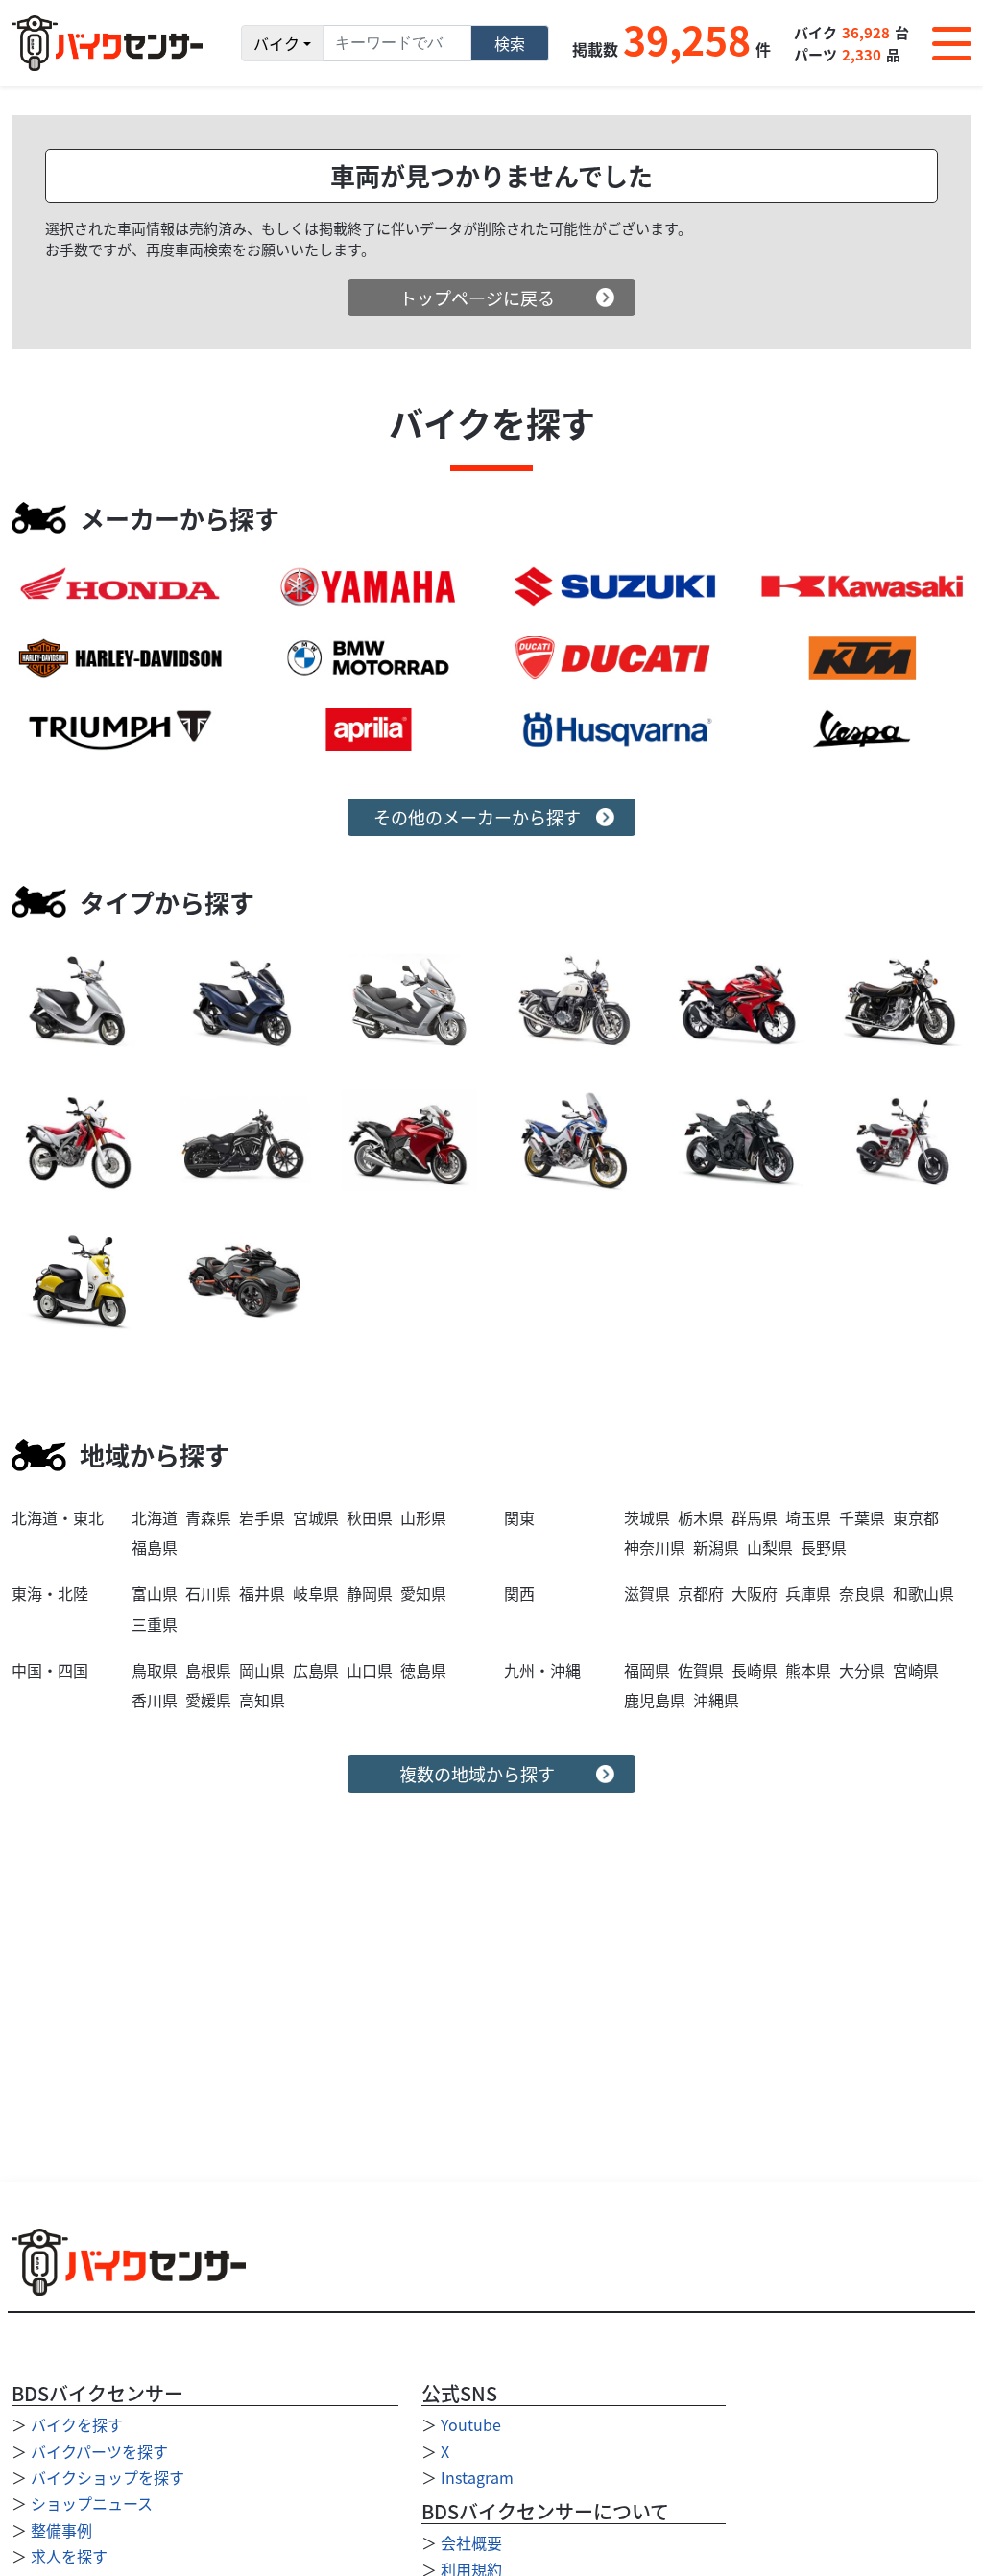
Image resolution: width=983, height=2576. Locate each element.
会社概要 (471, 2542)
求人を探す (69, 2556)
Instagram (477, 2477)
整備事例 (61, 2530)
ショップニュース (92, 2503)
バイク (276, 43)
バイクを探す (77, 2424)
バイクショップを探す (108, 2477)
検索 (510, 43)
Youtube (471, 2424)
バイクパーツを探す (99, 2451)
